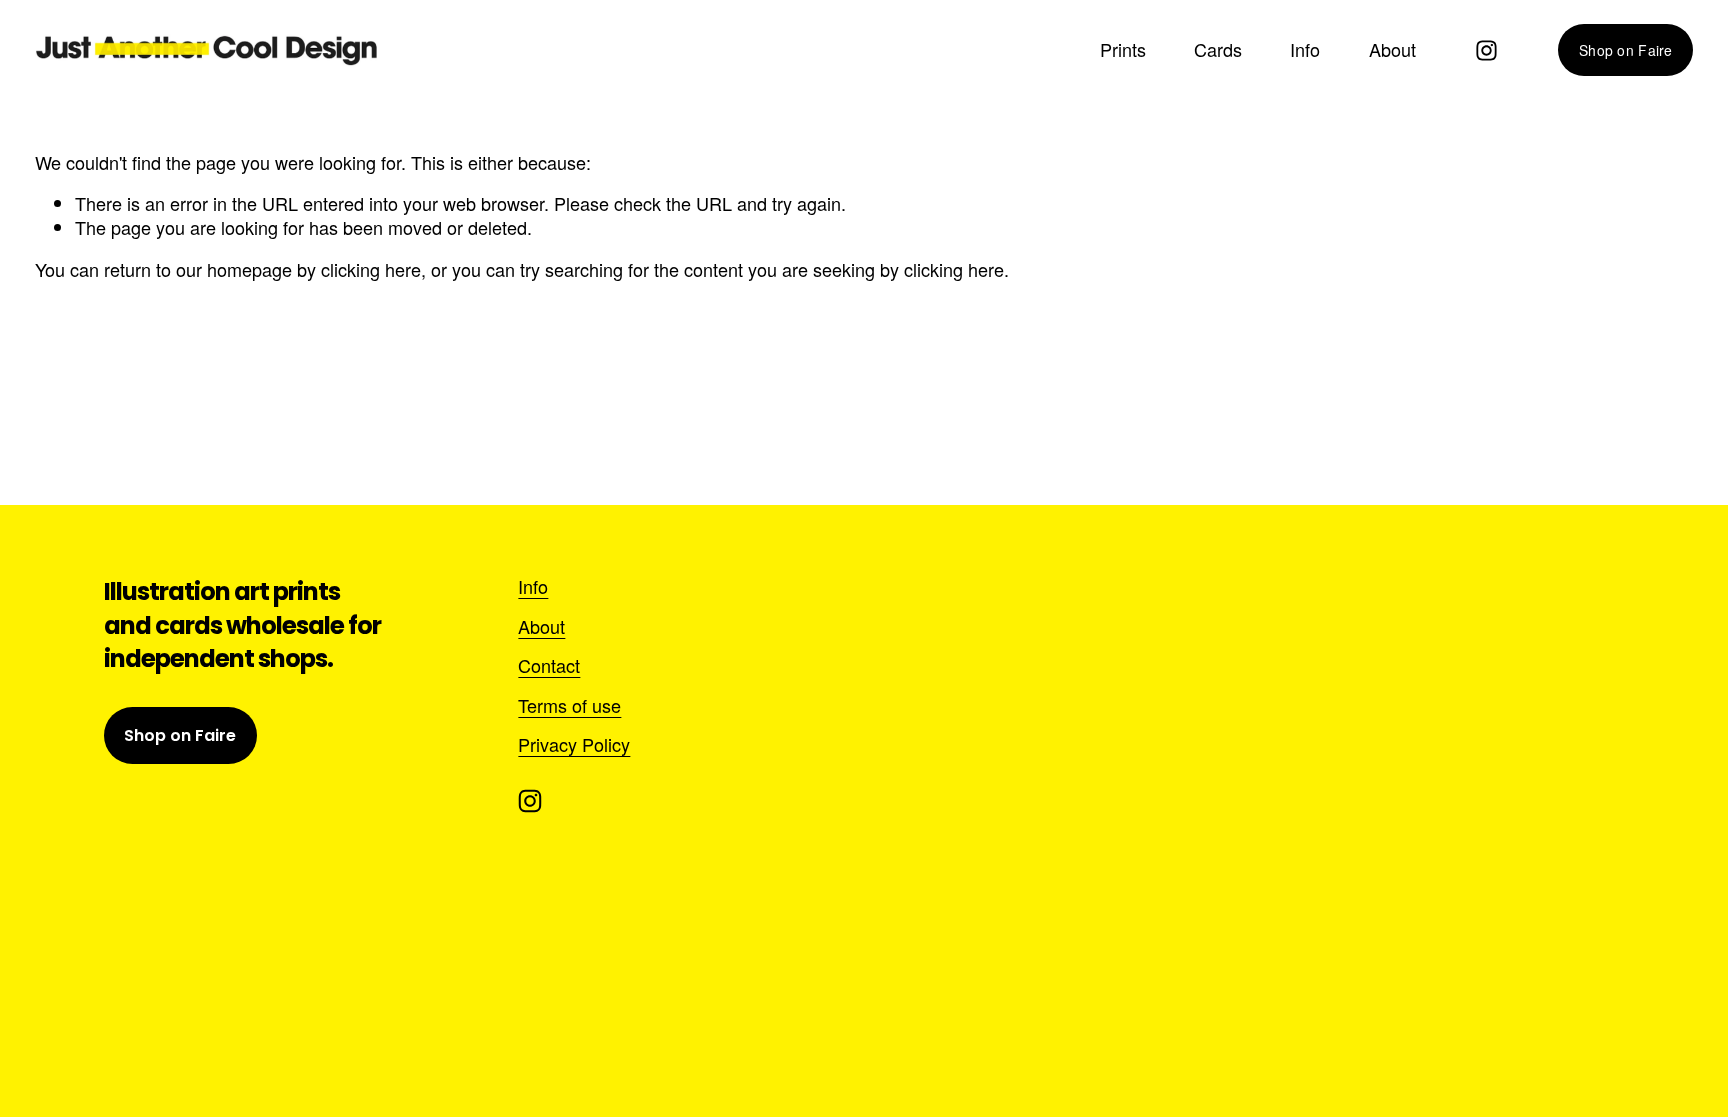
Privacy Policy (574, 745)
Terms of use (569, 706)
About (1392, 50)
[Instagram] (1486, 50)
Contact (549, 666)
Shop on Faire (1626, 50)
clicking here (371, 269)
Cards (1218, 50)
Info (1305, 50)
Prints (1123, 50)
